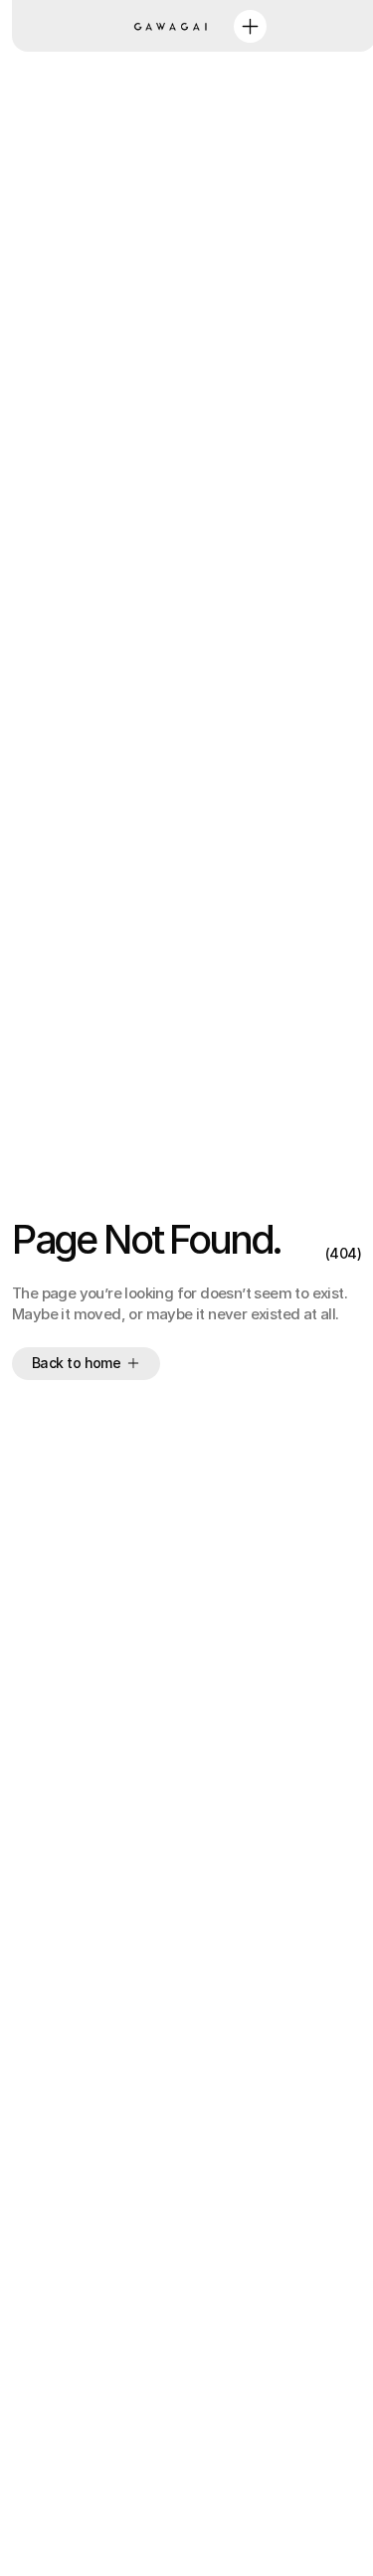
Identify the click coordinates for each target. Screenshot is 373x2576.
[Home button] (174, 26)
